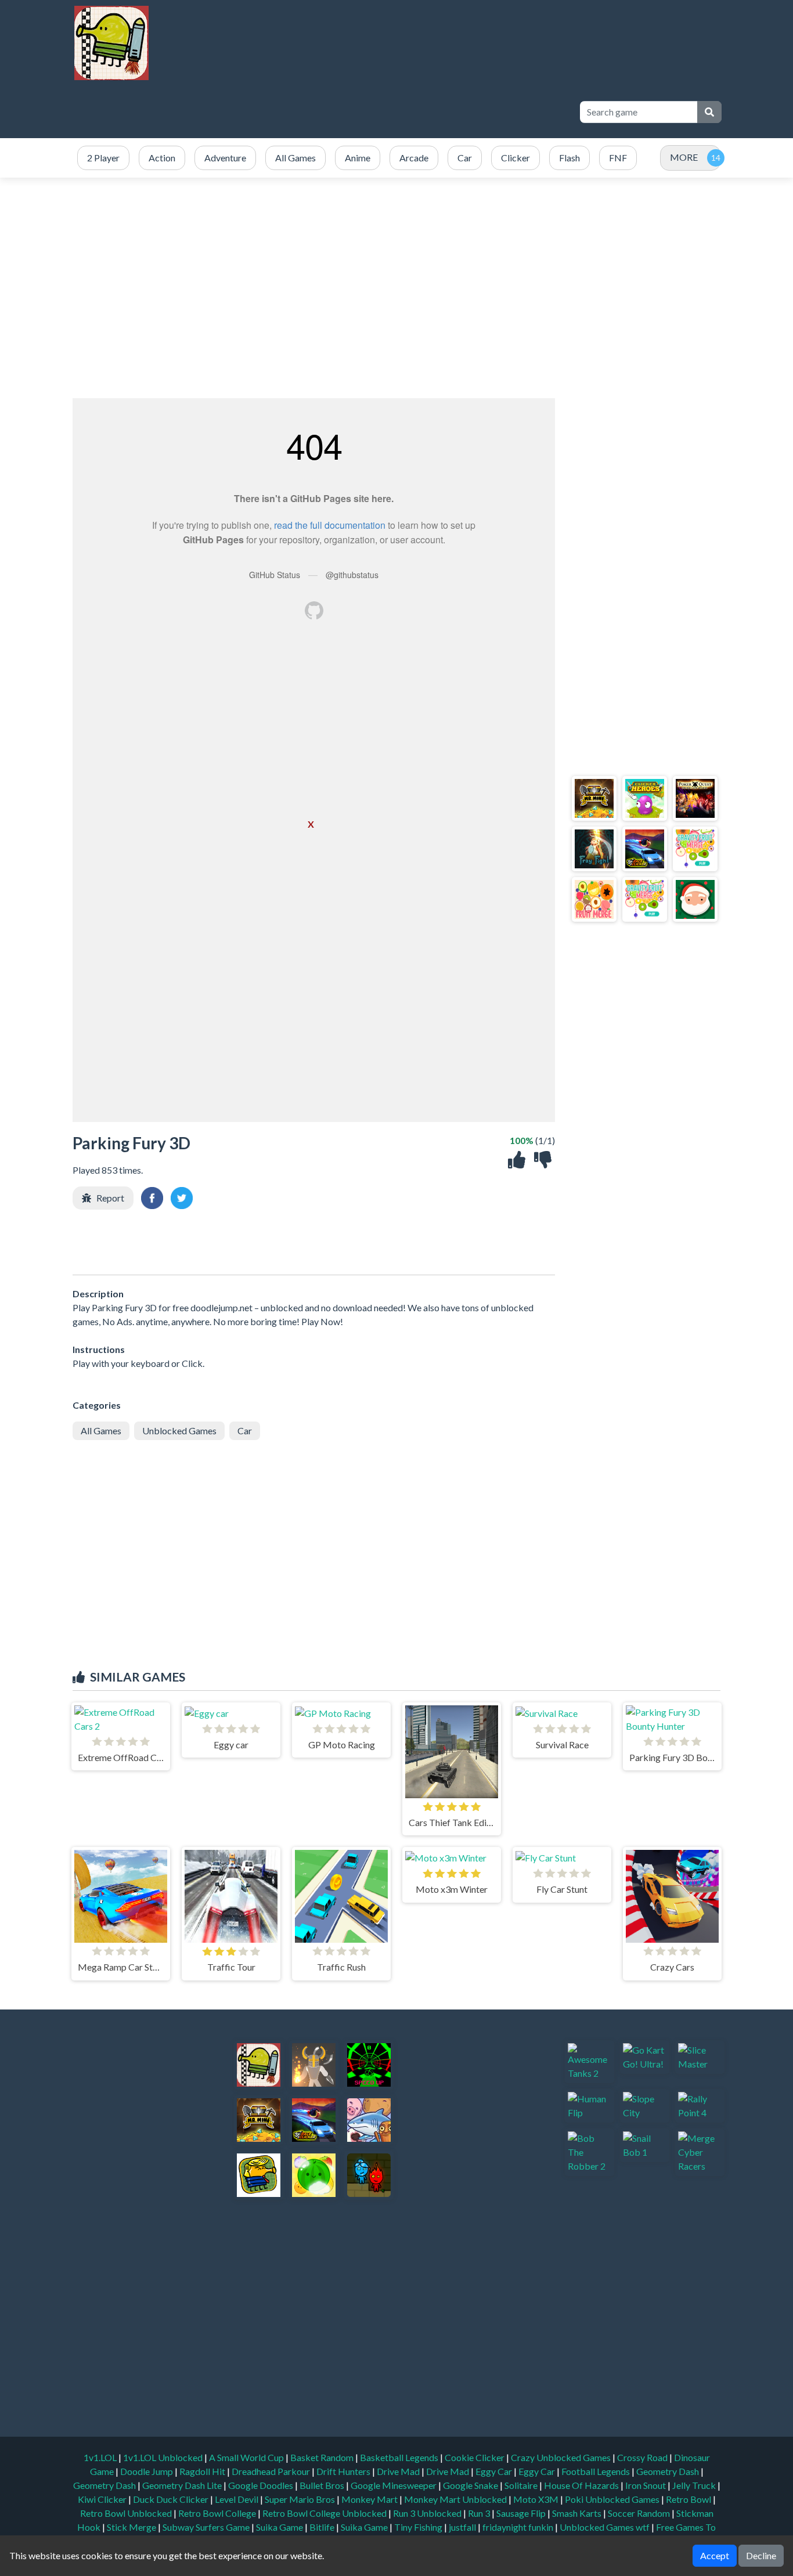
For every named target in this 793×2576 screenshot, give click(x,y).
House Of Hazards (582, 2485)
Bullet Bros (323, 2485)
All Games (101, 1430)
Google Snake (471, 2485)
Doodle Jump (147, 2471)
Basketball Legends (400, 2457)
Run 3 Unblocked (428, 2513)
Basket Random (323, 2457)
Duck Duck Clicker (172, 2499)
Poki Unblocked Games (613, 2499)
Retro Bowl (689, 2499)
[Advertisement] (357, 112)
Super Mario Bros (301, 2499)
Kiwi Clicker (103, 2499)
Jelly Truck (695, 2485)
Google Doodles (262, 2485)
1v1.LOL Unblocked (164, 2457)
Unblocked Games (179, 1430)
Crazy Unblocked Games (562, 2457)
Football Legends (596, 2471)
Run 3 (480, 2513)
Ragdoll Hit (203, 2471)
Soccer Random (640, 2513)
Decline (761, 2555)
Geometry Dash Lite (183, 2485)
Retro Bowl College (218, 2513)
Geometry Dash (668, 2471)
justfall (463, 2527)
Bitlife (323, 2527)
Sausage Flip (522, 2513)
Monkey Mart (370, 2499)
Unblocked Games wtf (605, 2527)
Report (110, 1198)
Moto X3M (537, 2499)
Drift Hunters (344, 2471)
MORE (684, 157)
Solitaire (522, 2485)
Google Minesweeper (394, 2485)
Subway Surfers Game (207, 2527)
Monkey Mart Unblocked (456, 2499)
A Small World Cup (247, 2457)
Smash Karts (578, 2513)
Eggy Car (495, 2471)
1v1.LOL (101, 2457)
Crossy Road (643, 2457)
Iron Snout (646, 2485)
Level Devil (237, 2499)
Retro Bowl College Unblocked (325, 2513)
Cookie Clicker (475, 2457)
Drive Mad (399, 2471)
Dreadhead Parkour (272, 2471)
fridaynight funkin (519, 2527)
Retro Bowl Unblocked (127, 2513)
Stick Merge (132, 2527)
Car (245, 1430)
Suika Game (280, 2527)
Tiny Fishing (419, 2527)
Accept (715, 2555)
